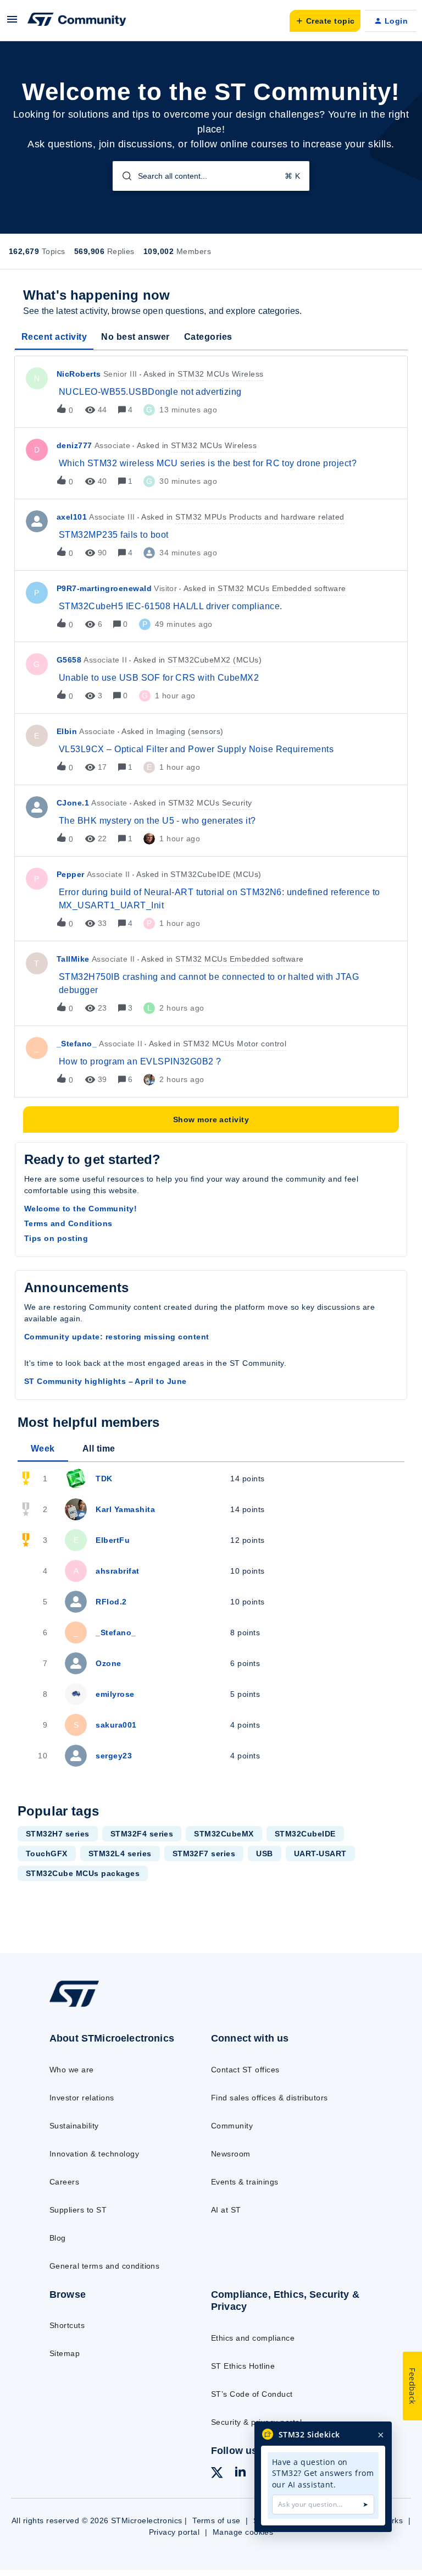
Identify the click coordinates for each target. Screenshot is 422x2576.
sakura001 (116, 1725)
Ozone (108, 1663)
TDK (104, 1479)
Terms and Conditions (68, 1223)
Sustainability (74, 2126)
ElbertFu (113, 1540)
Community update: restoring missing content (117, 1337)
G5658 (69, 660)
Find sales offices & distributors (270, 2098)
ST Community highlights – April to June (105, 1381)
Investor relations (82, 2098)
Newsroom (231, 2154)
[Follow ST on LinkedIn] (240, 2473)
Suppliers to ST (78, 2210)
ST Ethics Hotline (243, 2366)
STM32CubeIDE (305, 1834)
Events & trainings (245, 2182)
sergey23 (114, 1756)
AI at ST (226, 2210)
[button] (12, 23)
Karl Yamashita (125, 1509)
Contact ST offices (245, 2070)
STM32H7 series (58, 1834)
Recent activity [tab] (54, 337)
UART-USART (320, 1854)
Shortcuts (67, 2325)
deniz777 (74, 445)
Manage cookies (243, 2532)
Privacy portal (174, 2532)
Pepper (71, 874)
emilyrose (115, 1694)
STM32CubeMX (224, 1834)
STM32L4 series (120, 1854)
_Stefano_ (77, 1044)
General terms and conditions (104, 2266)
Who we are (72, 2070)
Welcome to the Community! (80, 1209)
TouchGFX (47, 1854)
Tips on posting (56, 1238)
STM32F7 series (204, 1854)
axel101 (72, 517)
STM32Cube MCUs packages (83, 1873)
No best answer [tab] (135, 337)
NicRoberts (79, 374)
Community (232, 2126)
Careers (64, 2182)
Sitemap (65, 2353)
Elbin (67, 731)
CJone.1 (73, 803)
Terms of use (216, 2520)
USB (264, 1854)
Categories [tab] (208, 337)
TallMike (73, 959)
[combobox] (211, 176)
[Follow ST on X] (217, 2474)
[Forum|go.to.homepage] (77, 21)
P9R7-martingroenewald (104, 588)
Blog (58, 2238)
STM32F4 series (142, 1834)
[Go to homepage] (82, 2006)
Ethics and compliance (253, 2338)
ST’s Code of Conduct (252, 2394)
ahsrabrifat (117, 1571)
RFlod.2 (111, 1602)
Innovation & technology (94, 2154)
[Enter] (123, 176)
